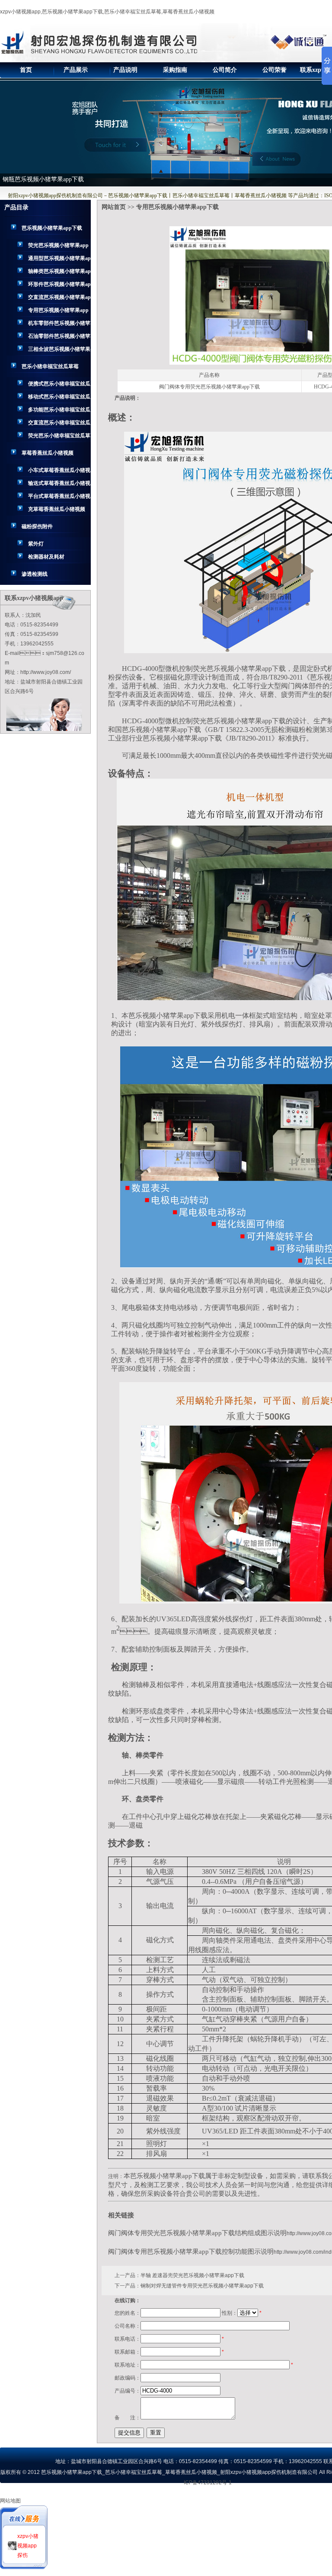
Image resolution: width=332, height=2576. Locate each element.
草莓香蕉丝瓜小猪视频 (48, 453)
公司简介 (225, 70)
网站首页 (114, 207)
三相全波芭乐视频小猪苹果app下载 (59, 351)
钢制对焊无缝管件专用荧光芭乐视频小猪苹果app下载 (202, 2286)
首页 (26, 70)
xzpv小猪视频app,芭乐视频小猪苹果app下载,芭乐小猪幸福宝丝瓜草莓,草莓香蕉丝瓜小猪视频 (107, 12)
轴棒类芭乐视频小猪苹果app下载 (59, 273)
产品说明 (125, 70)
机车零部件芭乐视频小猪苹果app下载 (59, 325)
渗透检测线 (35, 574)
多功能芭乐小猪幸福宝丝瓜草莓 (59, 411)
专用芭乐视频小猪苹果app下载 (58, 312)
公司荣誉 (275, 70)
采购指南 (175, 70)
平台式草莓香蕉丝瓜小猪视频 (59, 498)
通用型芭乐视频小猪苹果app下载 (59, 260)
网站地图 (10, 2501)
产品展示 (76, 70)
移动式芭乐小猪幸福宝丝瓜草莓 (59, 398)
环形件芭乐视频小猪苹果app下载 (59, 286)
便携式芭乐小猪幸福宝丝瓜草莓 (59, 385)
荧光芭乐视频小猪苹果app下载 (58, 247)
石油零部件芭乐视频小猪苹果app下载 (59, 338)
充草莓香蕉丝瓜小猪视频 (57, 509)
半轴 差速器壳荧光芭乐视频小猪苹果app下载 (192, 2275)
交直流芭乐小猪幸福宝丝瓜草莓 (59, 424)
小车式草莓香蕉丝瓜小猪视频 (59, 472)
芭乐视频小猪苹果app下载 (52, 228)
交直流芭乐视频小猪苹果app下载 (59, 299)
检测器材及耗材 (46, 557)
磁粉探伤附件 (37, 526)
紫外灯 (36, 544)
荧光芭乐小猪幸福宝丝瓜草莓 (59, 437)
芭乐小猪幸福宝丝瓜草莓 (50, 366)
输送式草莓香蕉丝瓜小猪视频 (59, 485)
